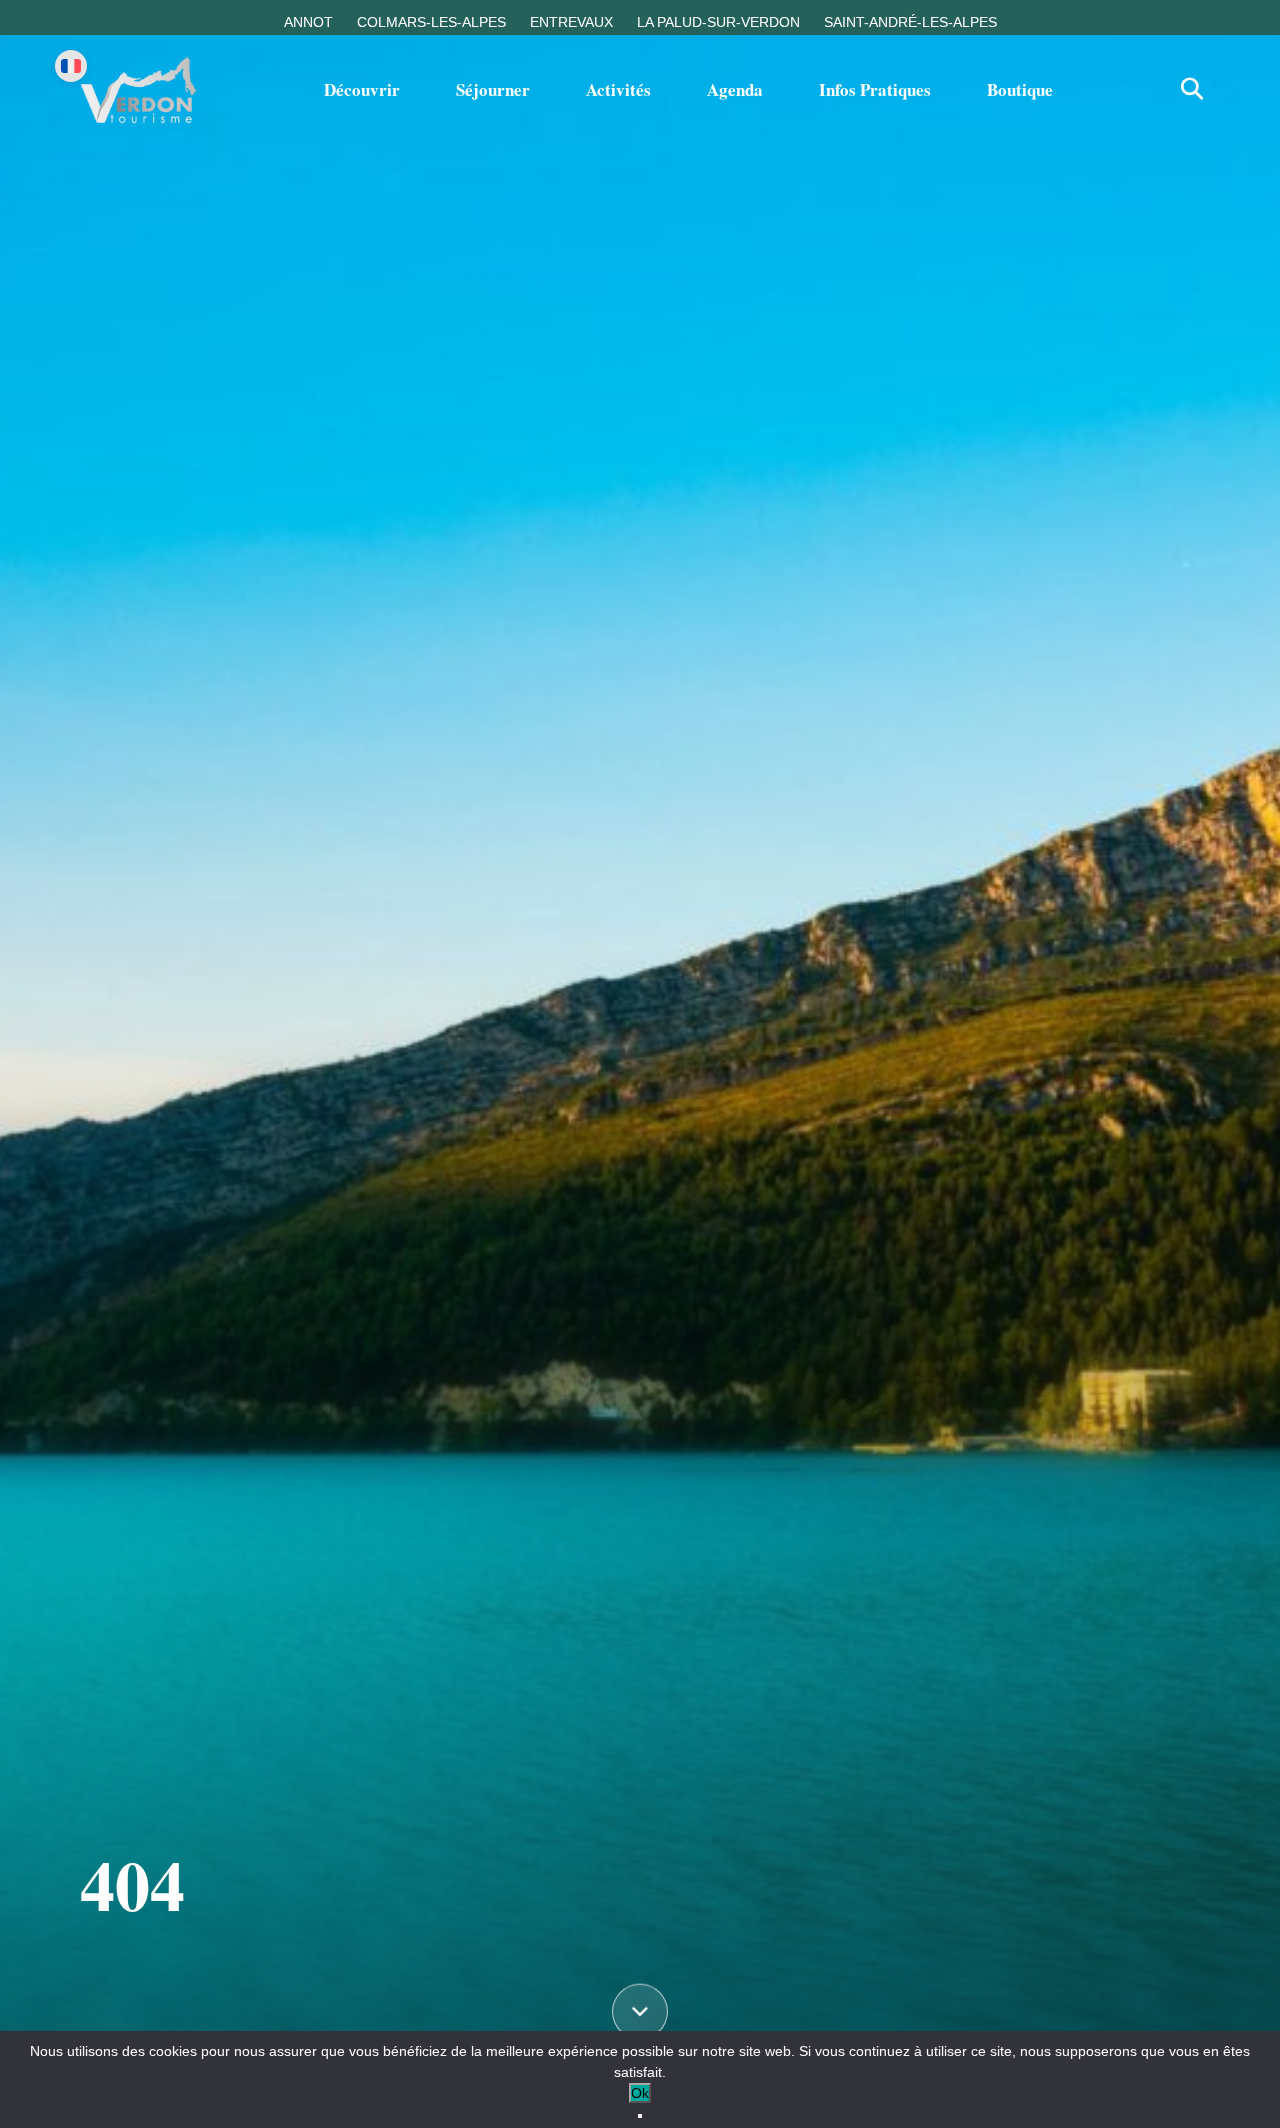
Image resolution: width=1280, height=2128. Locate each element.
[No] (640, 2116)
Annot (308, 22)
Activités (618, 89)
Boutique (1020, 89)
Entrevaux (571, 22)
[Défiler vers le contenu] (640, 2014)
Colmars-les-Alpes (431, 22)
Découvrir (362, 89)
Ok (640, 2093)
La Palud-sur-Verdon (718, 22)
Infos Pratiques (875, 89)
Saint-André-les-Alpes (910, 22)
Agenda (735, 89)
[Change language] (71, 66)
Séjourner (493, 89)
